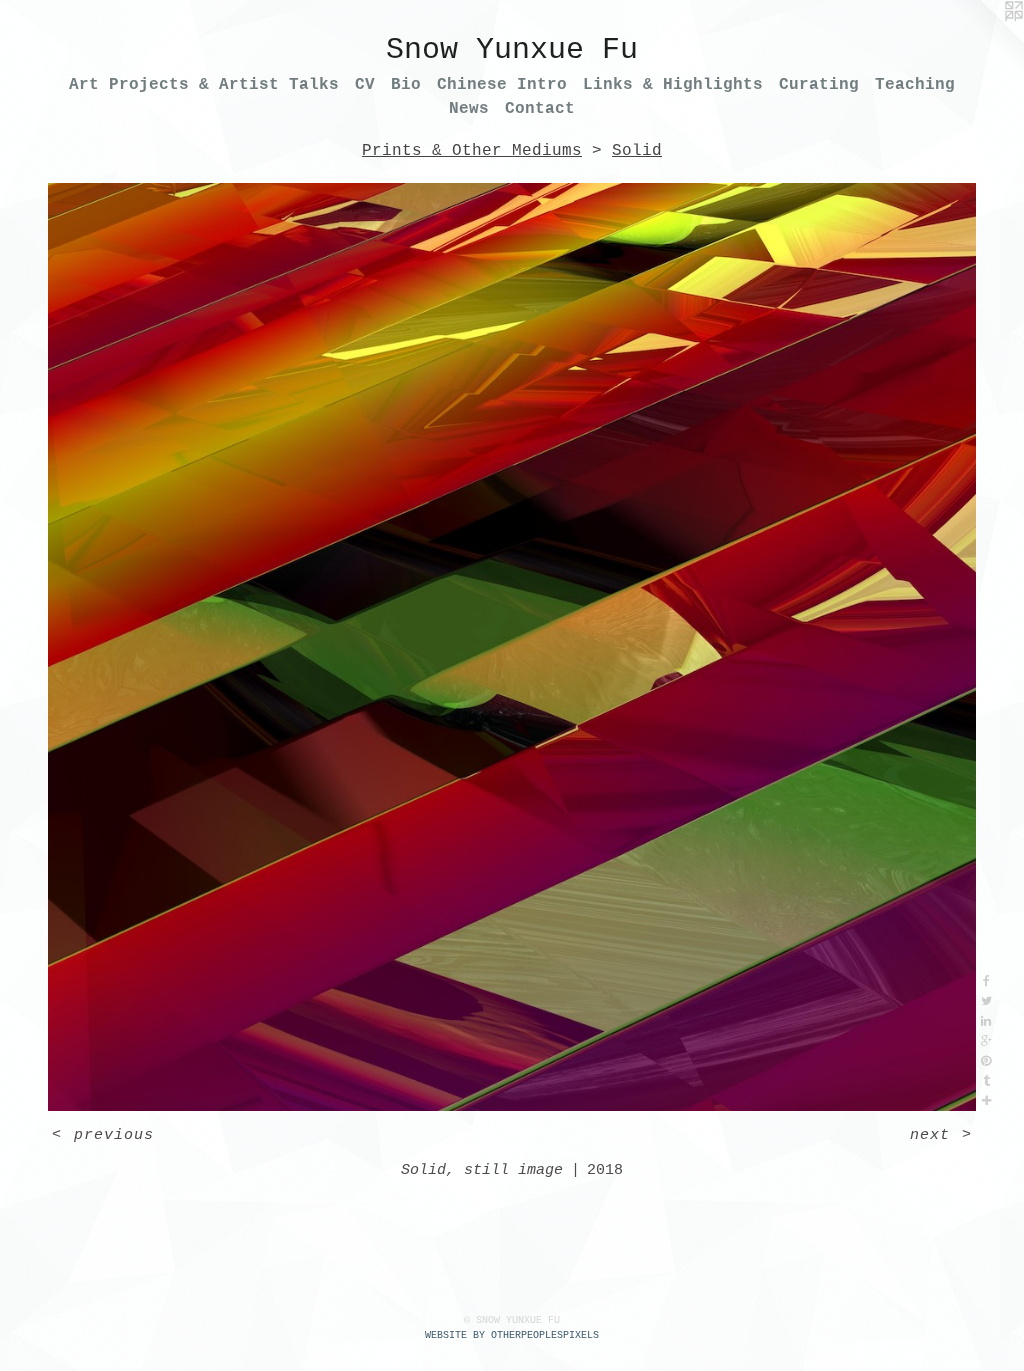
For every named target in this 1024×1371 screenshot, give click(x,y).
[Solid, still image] (512, 647)
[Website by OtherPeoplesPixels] (984, 40)
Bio (406, 85)
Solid (637, 151)
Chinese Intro (502, 85)
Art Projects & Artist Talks (204, 85)
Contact (540, 109)
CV (365, 85)
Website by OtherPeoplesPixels (512, 1335)
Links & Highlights (673, 85)
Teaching (915, 85)
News (469, 109)
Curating (819, 85)
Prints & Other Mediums (472, 151)
